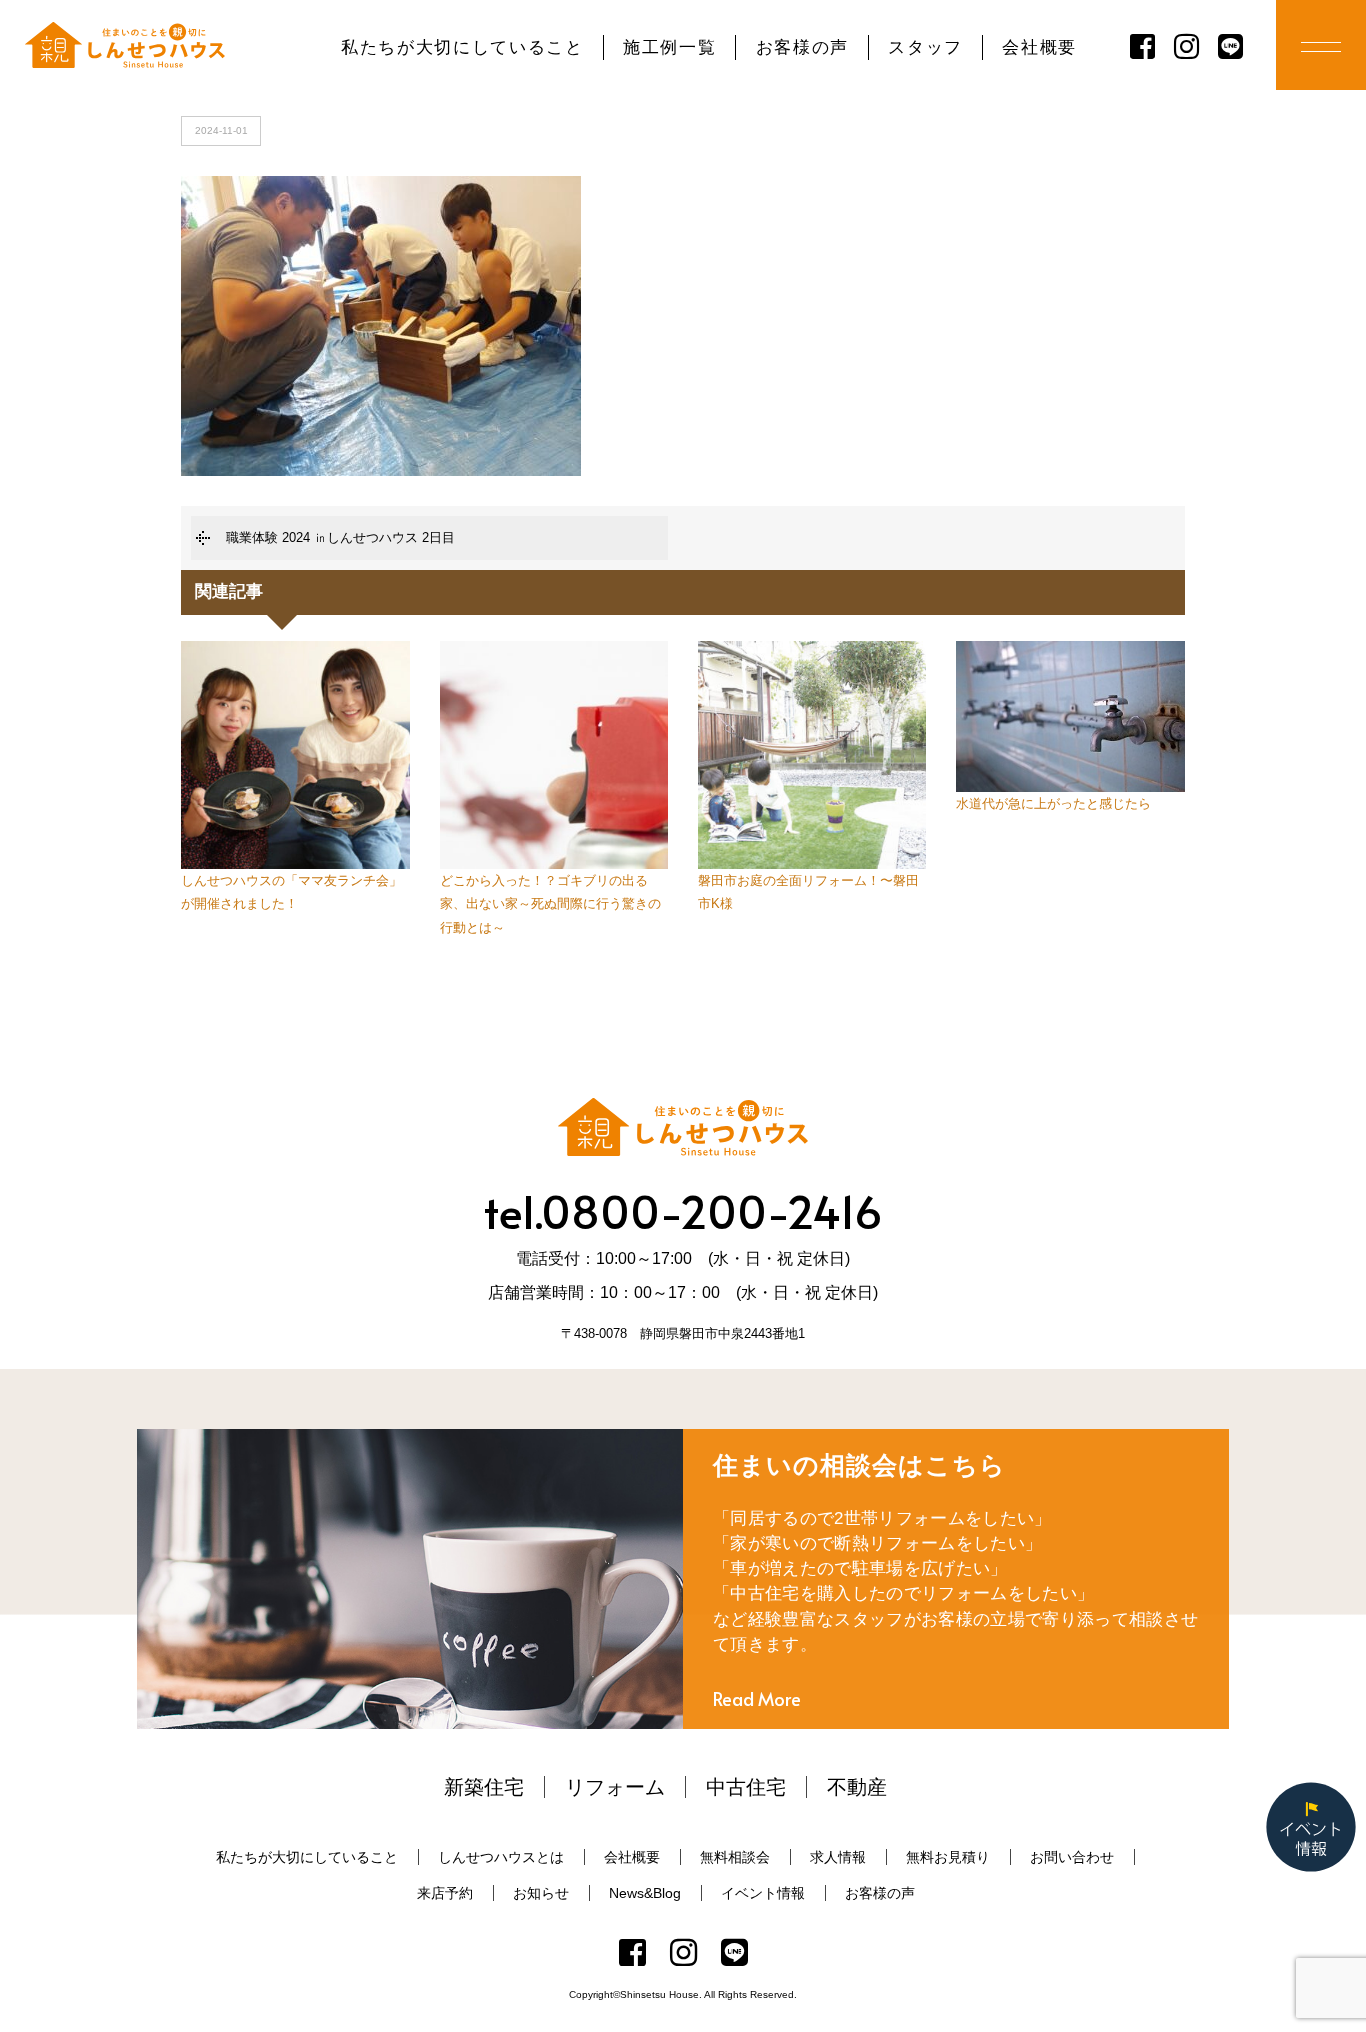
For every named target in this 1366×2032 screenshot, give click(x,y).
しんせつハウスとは (501, 1857)
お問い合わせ (1072, 1857)
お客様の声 (802, 47)
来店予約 (445, 1893)
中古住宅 (746, 1787)
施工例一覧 (669, 47)
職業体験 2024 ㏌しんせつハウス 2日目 (340, 537)
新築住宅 (484, 1787)
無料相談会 (735, 1857)
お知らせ (541, 1893)
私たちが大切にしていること (462, 47)
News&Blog (645, 1893)
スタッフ (925, 47)
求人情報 (838, 1857)
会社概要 (1039, 47)
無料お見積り (948, 1857)
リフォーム (615, 1787)
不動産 (857, 1787)
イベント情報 (763, 1893)
